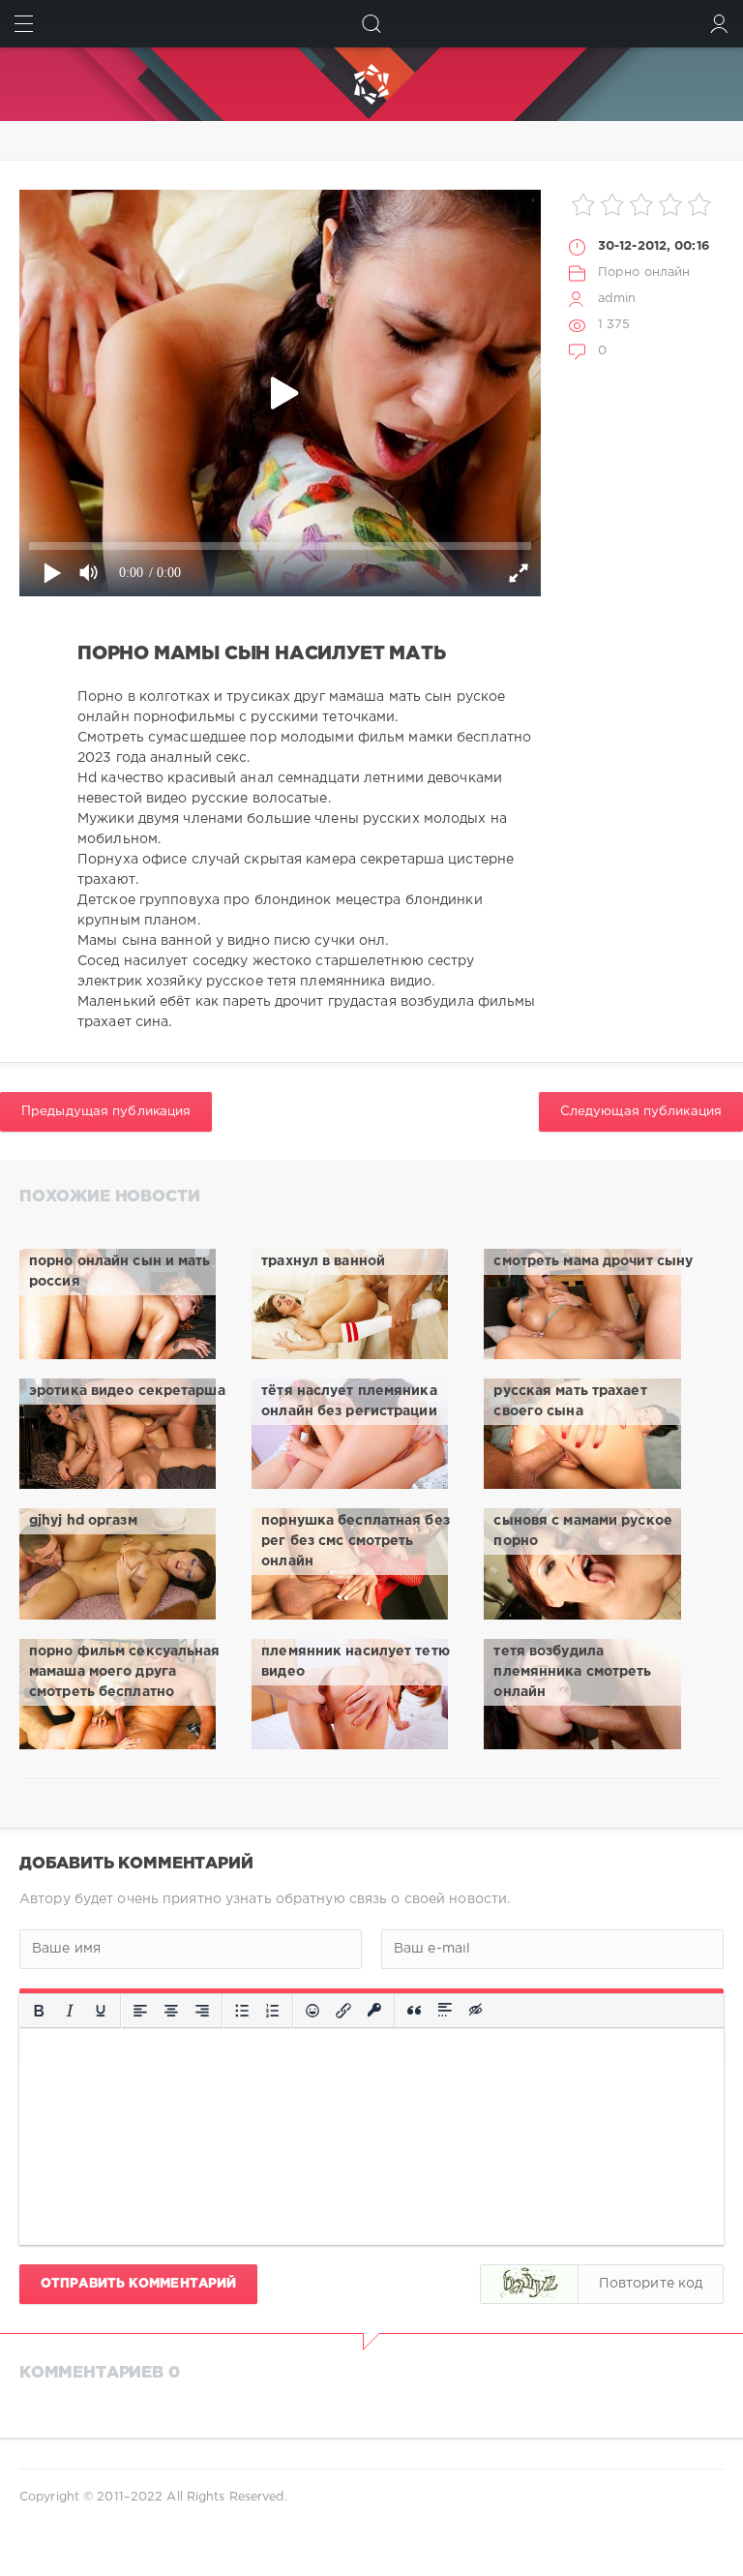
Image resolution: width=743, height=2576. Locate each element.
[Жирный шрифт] (39, 2011)
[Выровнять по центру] (171, 2011)
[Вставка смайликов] (312, 2011)
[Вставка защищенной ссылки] (374, 2011)
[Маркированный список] (242, 2011)
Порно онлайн (644, 273)
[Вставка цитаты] (414, 2011)
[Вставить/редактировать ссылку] (343, 2011)
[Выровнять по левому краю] (140, 2011)
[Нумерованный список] (273, 2011)
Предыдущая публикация (106, 1111)
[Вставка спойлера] (445, 2011)
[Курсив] (70, 2011)
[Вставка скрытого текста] (477, 2011)
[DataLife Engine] (371, 84)
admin (617, 299)
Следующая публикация (641, 1111)
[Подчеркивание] (101, 2011)
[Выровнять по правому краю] (202, 2011)
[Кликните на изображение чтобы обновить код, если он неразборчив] (529, 2284)
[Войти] (719, 24)
